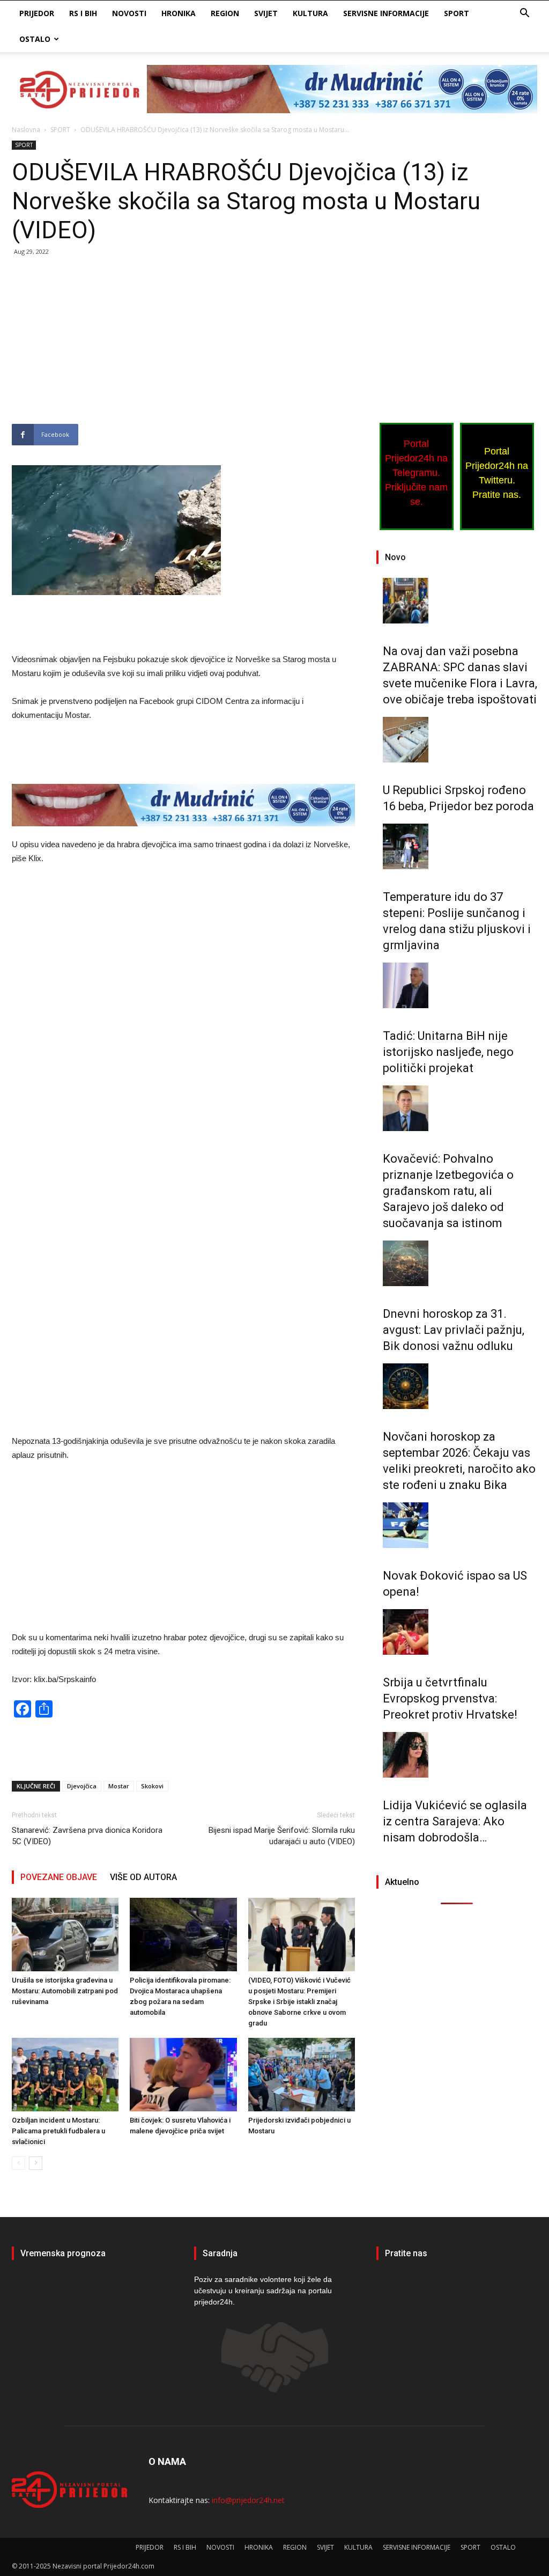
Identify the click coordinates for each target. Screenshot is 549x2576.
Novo (395, 557)
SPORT (457, 13)
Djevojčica (82, 1786)
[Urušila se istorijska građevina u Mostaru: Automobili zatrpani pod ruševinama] (65, 1935)
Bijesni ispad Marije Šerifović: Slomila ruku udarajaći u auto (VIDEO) (282, 1836)
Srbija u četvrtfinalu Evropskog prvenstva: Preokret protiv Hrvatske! (450, 1698)
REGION (225, 13)
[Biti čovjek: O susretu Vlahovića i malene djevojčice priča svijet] (183, 2075)
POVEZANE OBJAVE (59, 1877)
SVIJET (266, 13)
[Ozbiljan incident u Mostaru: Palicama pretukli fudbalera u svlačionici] (65, 2075)
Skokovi (152, 1786)
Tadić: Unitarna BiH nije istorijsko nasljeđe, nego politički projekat (448, 1052)
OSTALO (35, 39)
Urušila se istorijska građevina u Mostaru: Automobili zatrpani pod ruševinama (65, 1991)
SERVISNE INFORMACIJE (386, 13)
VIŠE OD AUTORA (143, 1877)
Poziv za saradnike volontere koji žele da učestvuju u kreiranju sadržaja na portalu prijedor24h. (263, 2291)
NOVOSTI (129, 13)
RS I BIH (83, 13)
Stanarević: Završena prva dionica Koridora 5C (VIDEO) (87, 1836)
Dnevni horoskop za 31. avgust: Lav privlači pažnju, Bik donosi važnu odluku (454, 1330)
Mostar (119, 1786)
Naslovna (26, 130)
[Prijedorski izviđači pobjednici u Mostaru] (302, 2075)
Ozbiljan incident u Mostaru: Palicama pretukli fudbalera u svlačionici (58, 2131)
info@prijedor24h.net (248, 2500)
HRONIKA (179, 13)
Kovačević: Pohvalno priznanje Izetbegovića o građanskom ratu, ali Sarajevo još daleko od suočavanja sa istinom (448, 1191)
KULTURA (310, 13)
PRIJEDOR (37, 13)
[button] (524, 14)
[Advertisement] (183, 344)
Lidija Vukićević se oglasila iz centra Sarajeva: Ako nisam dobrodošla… (455, 1821)
